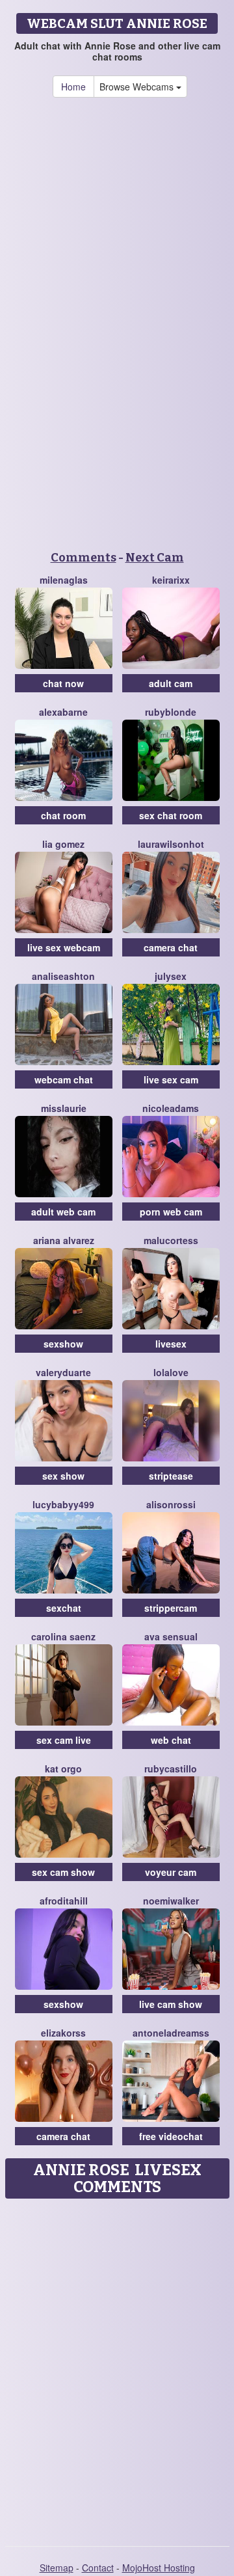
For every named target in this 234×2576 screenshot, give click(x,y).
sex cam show (63, 1872)
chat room (63, 815)
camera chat (171, 947)
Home (73, 87)
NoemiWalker (171, 1901)
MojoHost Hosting (159, 2568)
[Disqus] (117, 2368)
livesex (171, 1344)
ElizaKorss (63, 2033)
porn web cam (171, 1212)
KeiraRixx (171, 580)
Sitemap (57, 2568)
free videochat (171, 2136)
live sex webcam (64, 947)
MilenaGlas (64, 580)
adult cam (171, 683)
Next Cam (155, 558)
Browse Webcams (138, 87)
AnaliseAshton (63, 976)
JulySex (171, 976)
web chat (171, 1740)
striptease (171, 1476)
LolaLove (171, 1372)
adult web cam (63, 1212)
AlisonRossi (171, 1504)
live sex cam (171, 1079)
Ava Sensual (171, 1636)
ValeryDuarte (63, 1372)
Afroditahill (64, 1901)
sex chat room (171, 815)
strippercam (171, 1608)
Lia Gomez (63, 844)
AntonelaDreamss (171, 2033)
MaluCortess (171, 1240)
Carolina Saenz (63, 1636)
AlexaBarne (63, 712)
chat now (63, 683)
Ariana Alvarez (64, 1240)
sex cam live (64, 1740)
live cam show (171, 2004)
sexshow (63, 1344)
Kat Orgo (63, 1769)
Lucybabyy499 (63, 1504)
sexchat (64, 1608)
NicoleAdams (171, 1108)
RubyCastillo (171, 1769)
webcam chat (64, 1079)
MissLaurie (64, 1108)
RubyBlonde (171, 712)
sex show (63, 1476)
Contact (98, 2568)
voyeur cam (171, 1872)
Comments (84, 558)
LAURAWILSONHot (171, 844)
